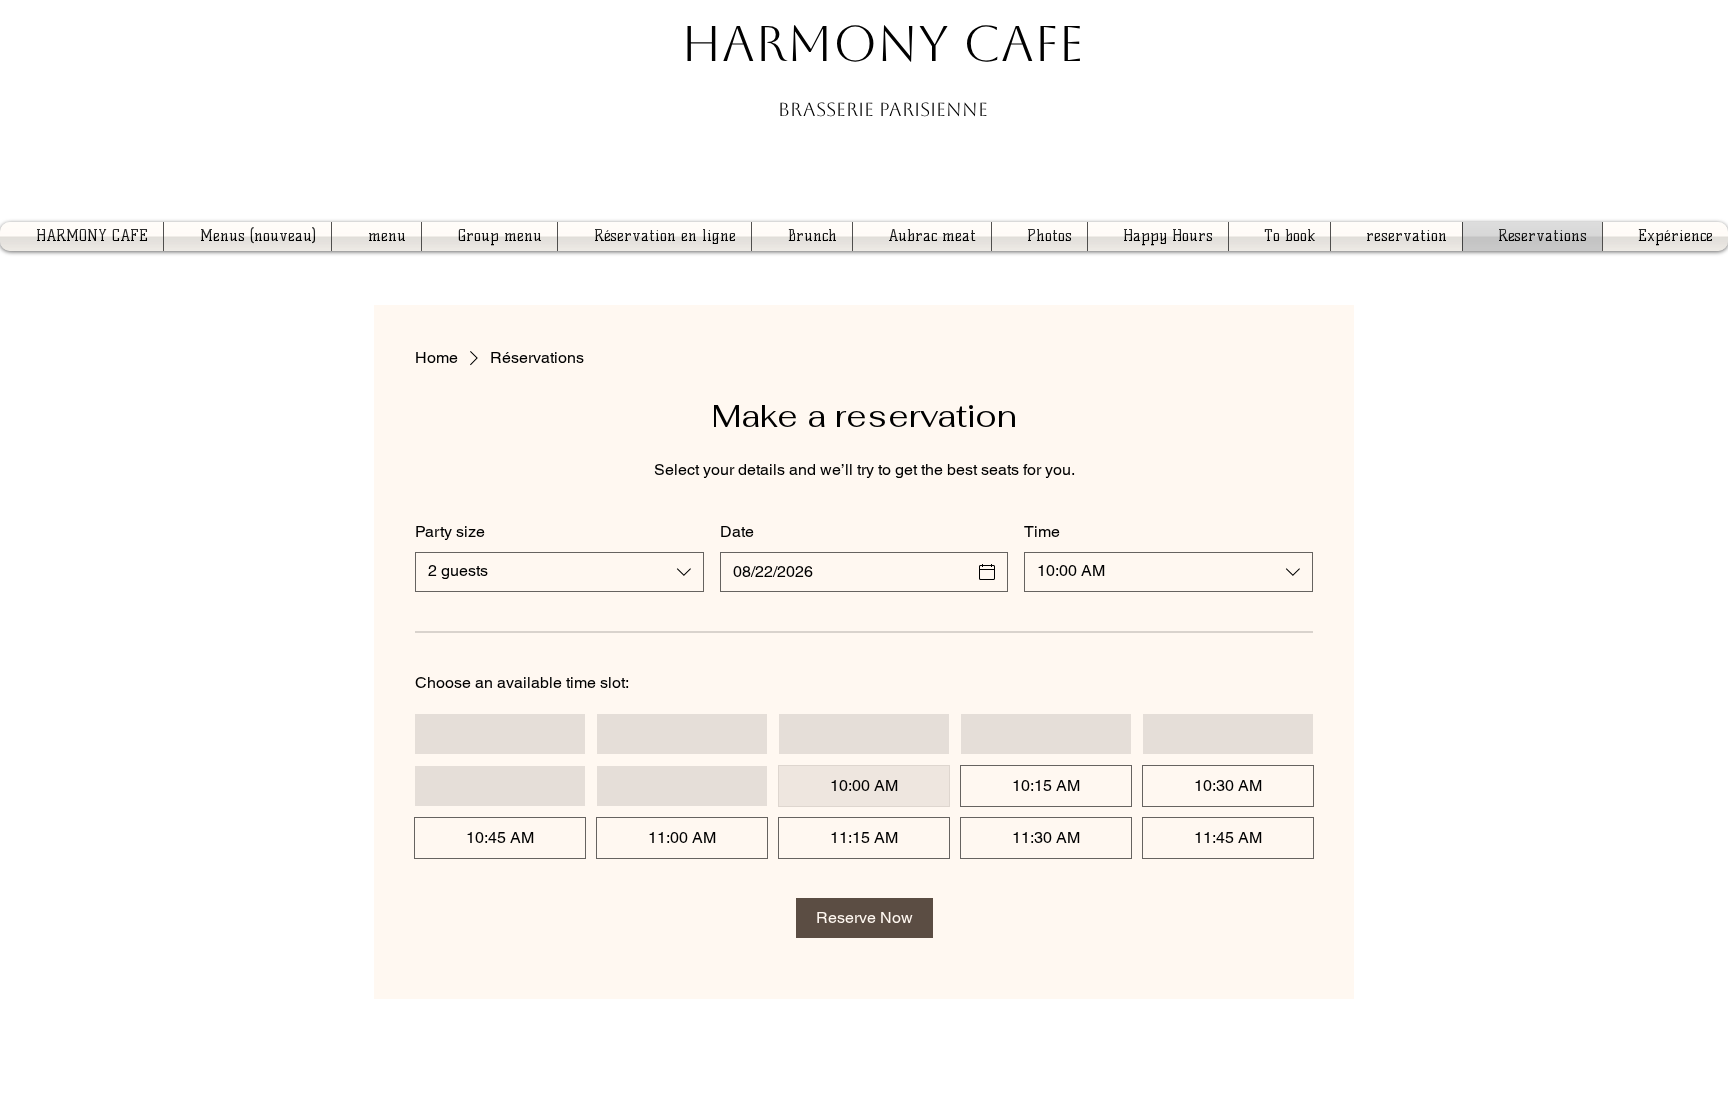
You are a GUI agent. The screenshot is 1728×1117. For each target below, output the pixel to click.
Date (737, 531)
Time (1042, 531)
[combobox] (559, 572)
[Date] (987, 572)
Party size (450, 531)
